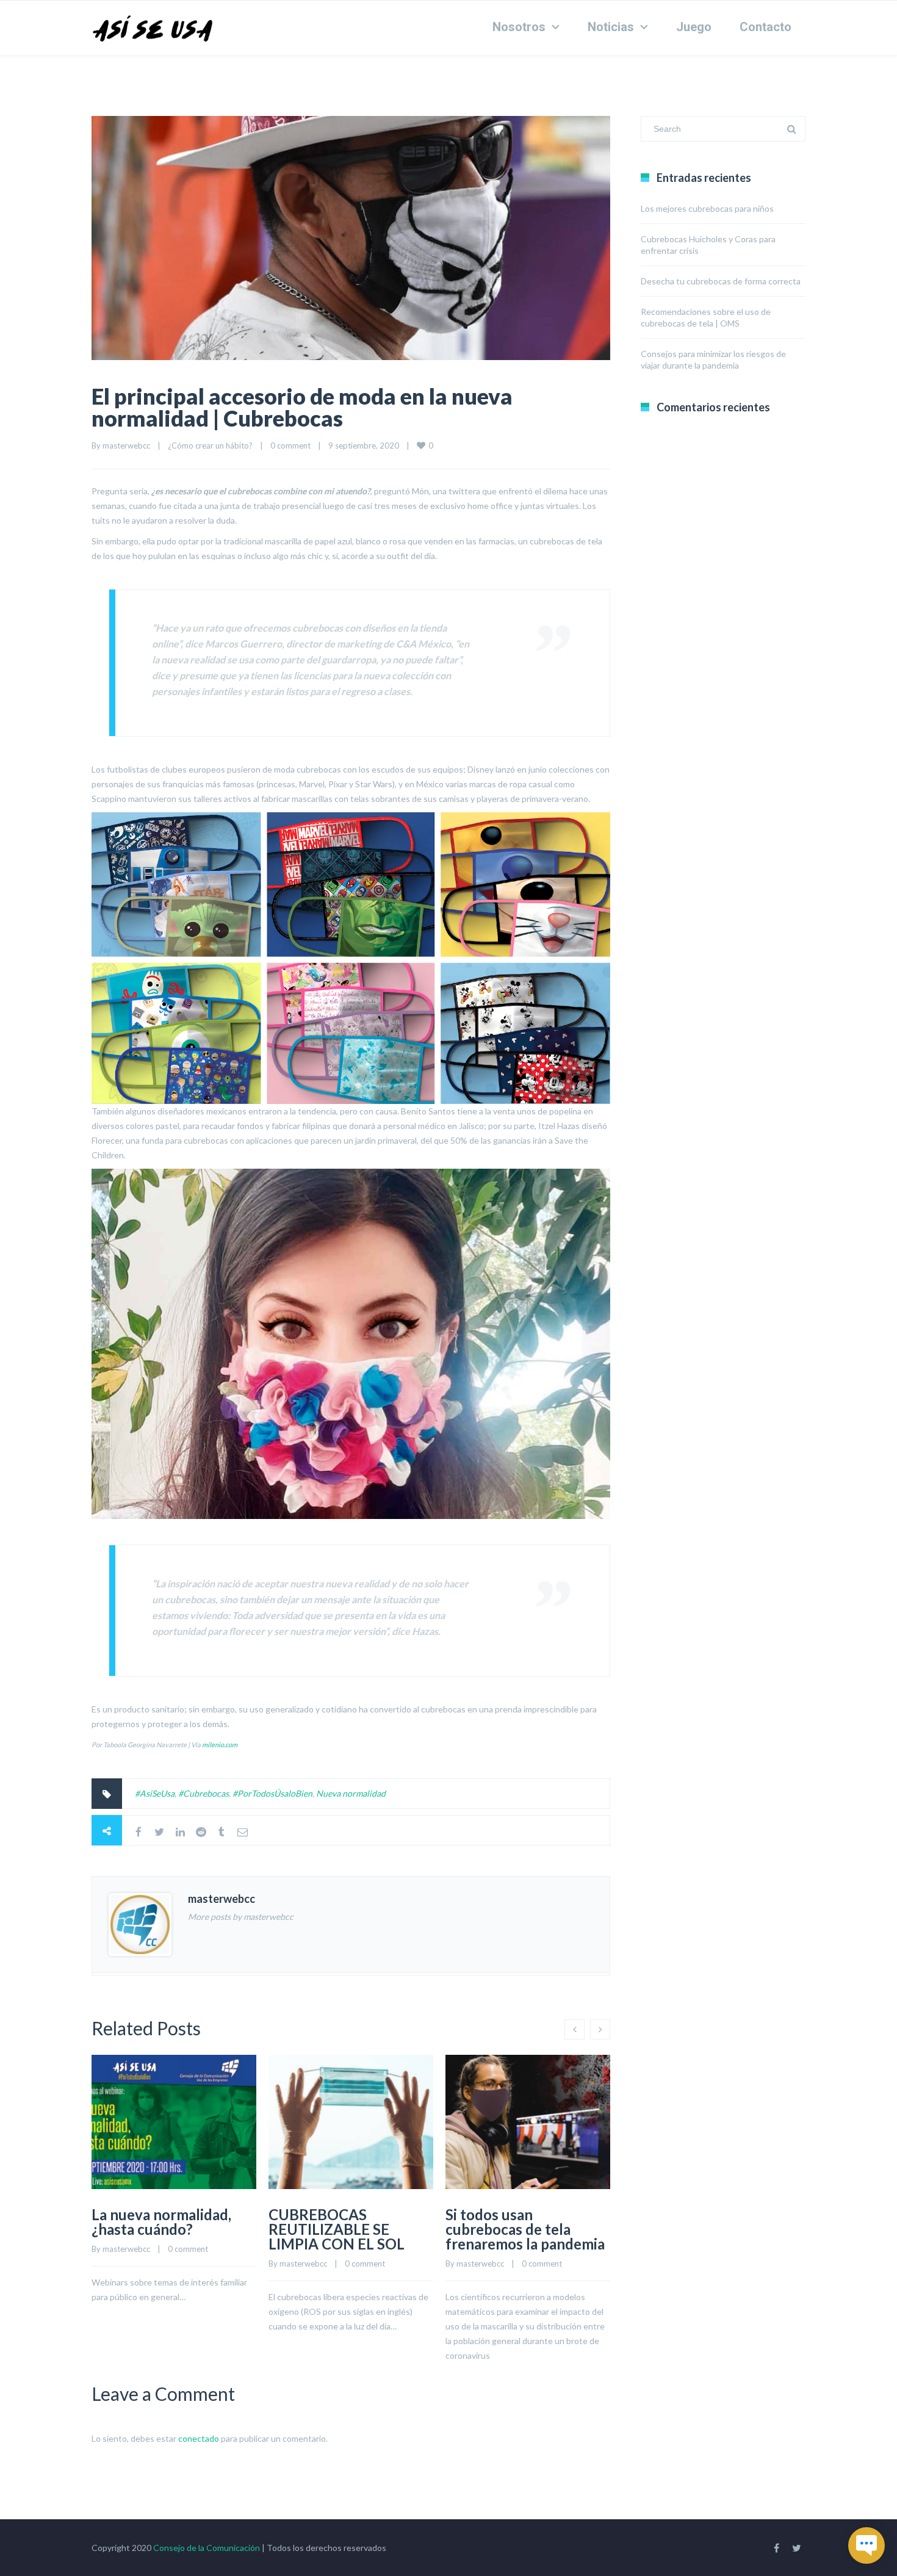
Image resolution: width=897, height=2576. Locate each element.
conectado (199, 2438)
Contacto (766, 27)
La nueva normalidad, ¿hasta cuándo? (161, 2222)
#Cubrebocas (204, 1793)
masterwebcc (126, 446)
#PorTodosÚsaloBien (272, 1793)
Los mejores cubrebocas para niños (707, 208)
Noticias (611, 27)
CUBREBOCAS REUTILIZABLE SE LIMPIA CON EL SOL (337, 2229)
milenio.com (220, 1744)
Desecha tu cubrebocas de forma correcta (721, 281)
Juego (694, 27)
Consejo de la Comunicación (207, 2548)
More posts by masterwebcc (241, 1917)
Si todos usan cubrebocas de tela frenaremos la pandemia (525, 2229)
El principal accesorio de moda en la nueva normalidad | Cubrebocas (302, 407)
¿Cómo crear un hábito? (210, 446)
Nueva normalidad (351, 1793)
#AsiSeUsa (155, 1793)
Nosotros (519, 27)
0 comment (290, 446)
